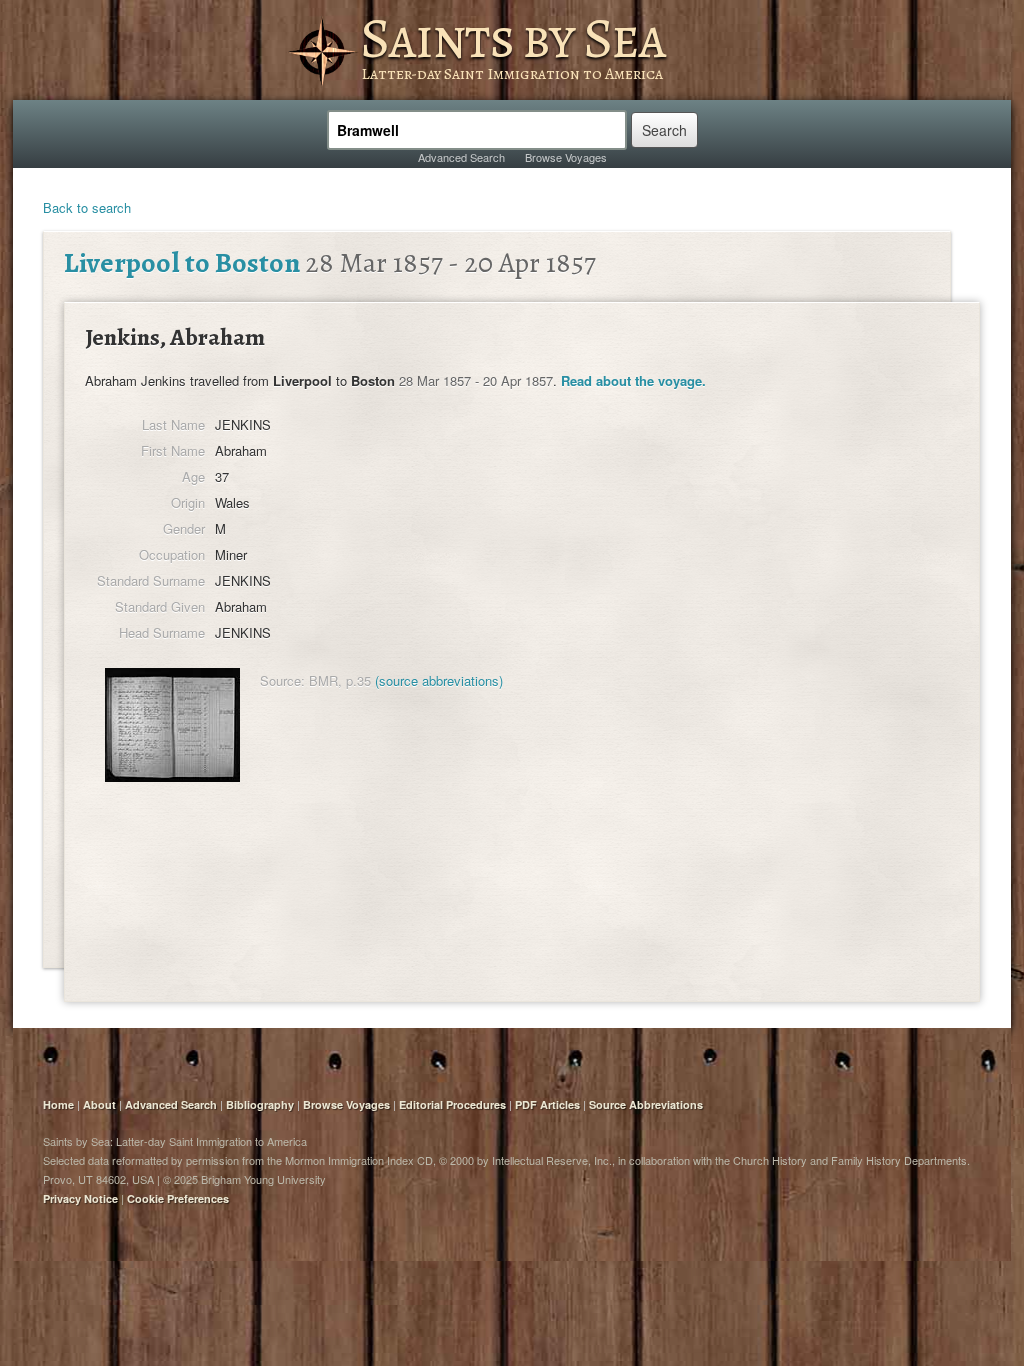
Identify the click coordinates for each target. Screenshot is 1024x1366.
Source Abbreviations (646, 1104)
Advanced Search (461, 157)
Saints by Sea (512, 38)
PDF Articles (547, 1104)
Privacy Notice (80, 1198)
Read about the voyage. (633, 380)
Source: (282, 680)
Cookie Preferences (178, 1198)
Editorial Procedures (452, 1104)
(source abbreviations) (439, 680)
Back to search (87, 207)
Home (58, 1104)
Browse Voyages (566, 157)
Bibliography (260, 1104)
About (99, 1104)
